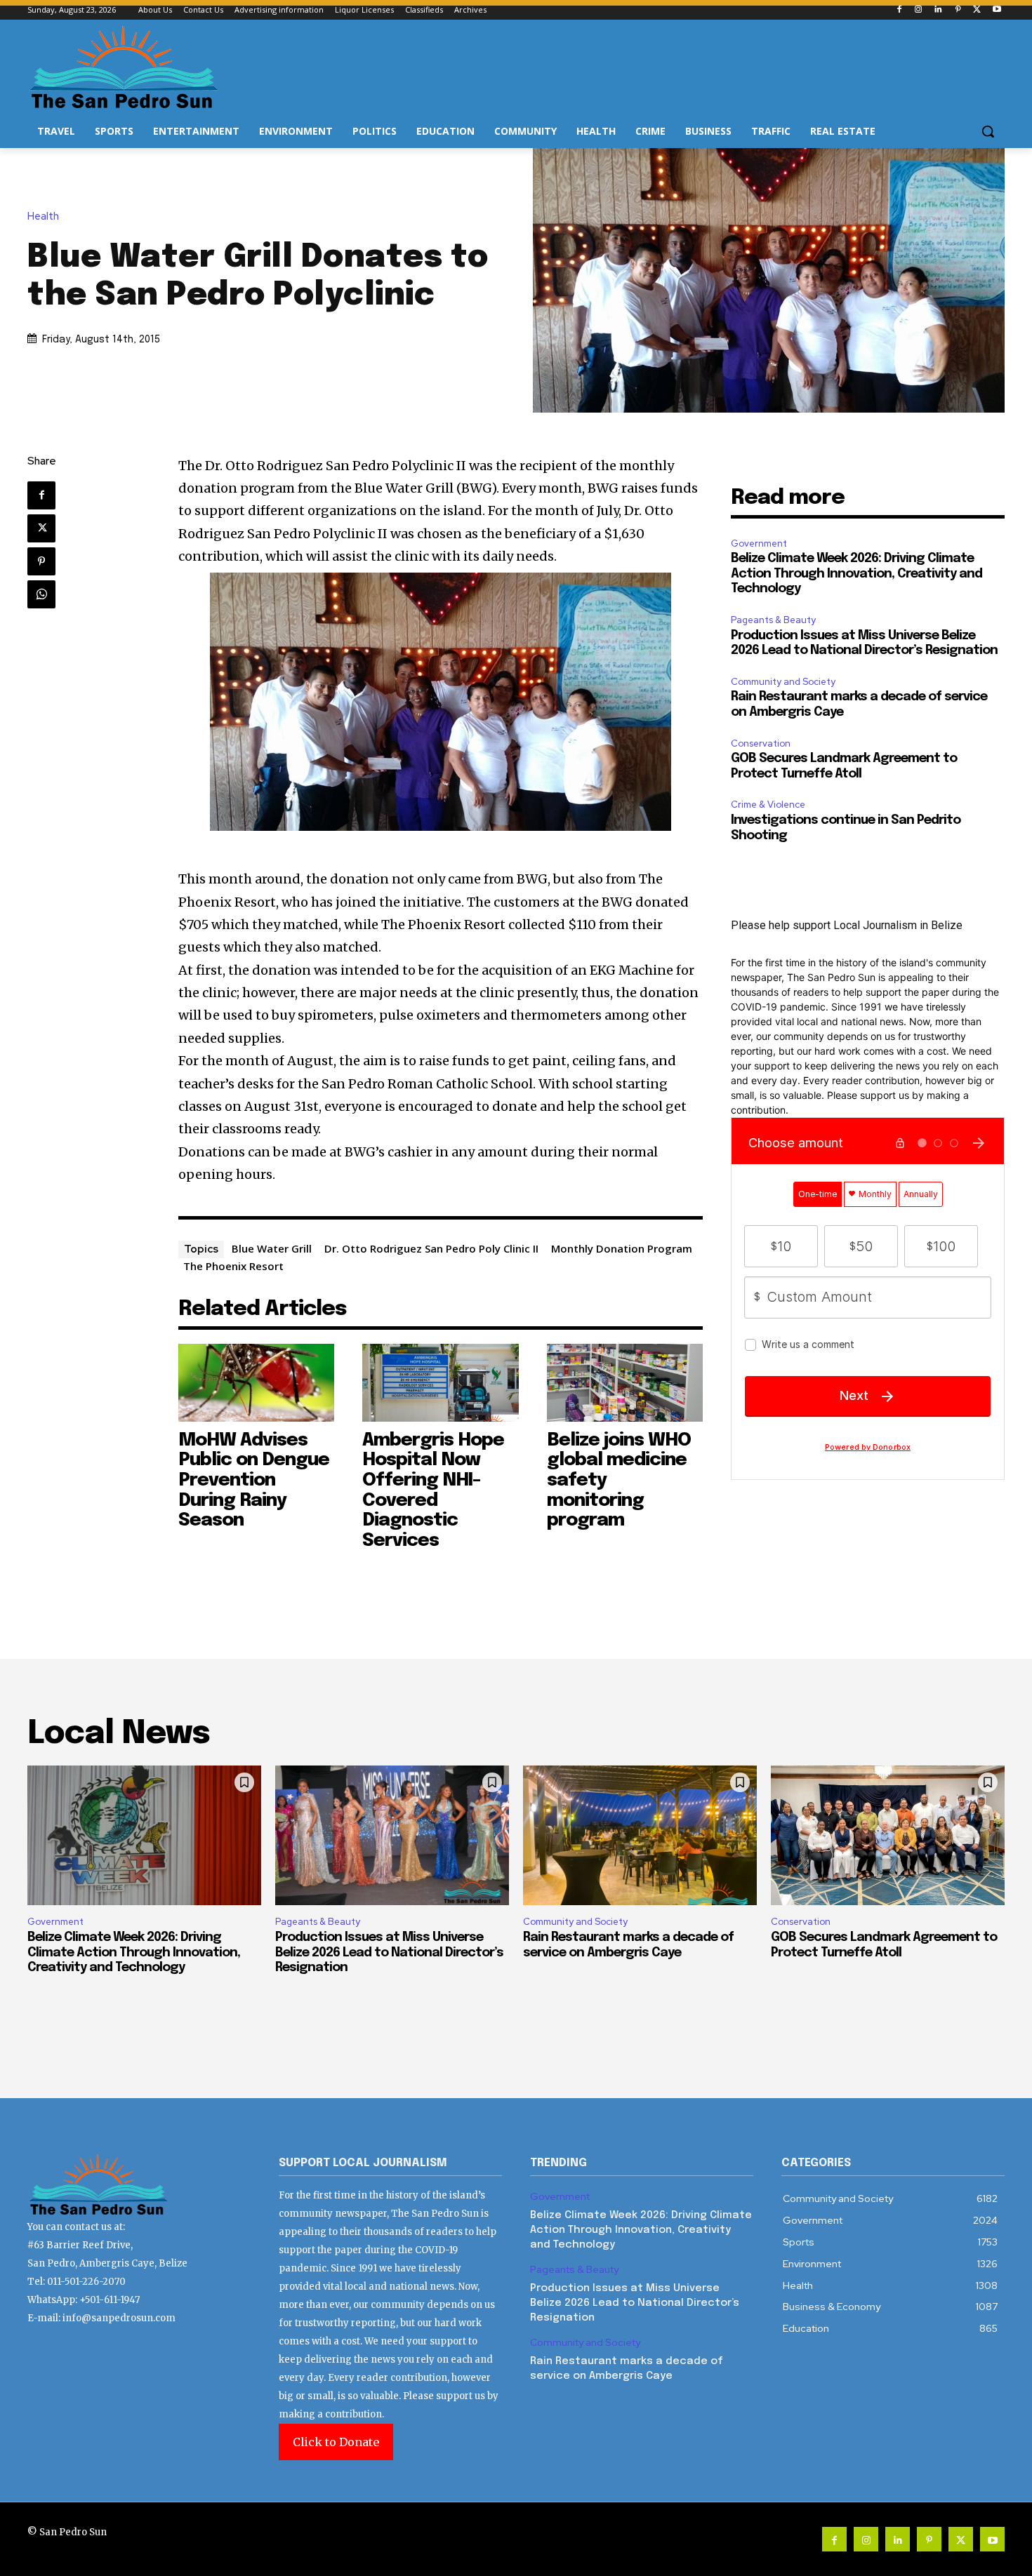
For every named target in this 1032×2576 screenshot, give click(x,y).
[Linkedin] (938, 10)
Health (43, 216)
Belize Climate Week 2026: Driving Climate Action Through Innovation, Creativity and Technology (856, 574)
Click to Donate (336, 2442)
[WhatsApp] (41, 594)
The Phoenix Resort (233, 1266)
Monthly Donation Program (622, 1248)
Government (759, 543)
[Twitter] (977, 10)
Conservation (761, 743)
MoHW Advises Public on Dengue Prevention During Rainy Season (254, 1480)
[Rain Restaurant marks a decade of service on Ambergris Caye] (640, 1836)
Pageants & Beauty (773, 620)
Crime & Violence (768, 805)
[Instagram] (919, 10)
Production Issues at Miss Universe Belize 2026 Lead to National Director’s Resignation (389, 1953)
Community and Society (783, 682)
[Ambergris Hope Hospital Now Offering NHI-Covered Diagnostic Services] (441, 1383)
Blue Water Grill (272, 1248)
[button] (988, 131)
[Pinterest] (958, 10)
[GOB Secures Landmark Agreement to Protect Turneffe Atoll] (888, 1836)
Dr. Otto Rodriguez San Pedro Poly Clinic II (431, 1248)
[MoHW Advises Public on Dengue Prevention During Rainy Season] (257, 1383)
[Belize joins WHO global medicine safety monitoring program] (625, 1383)
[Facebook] (899, 10)
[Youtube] (997, 10)
